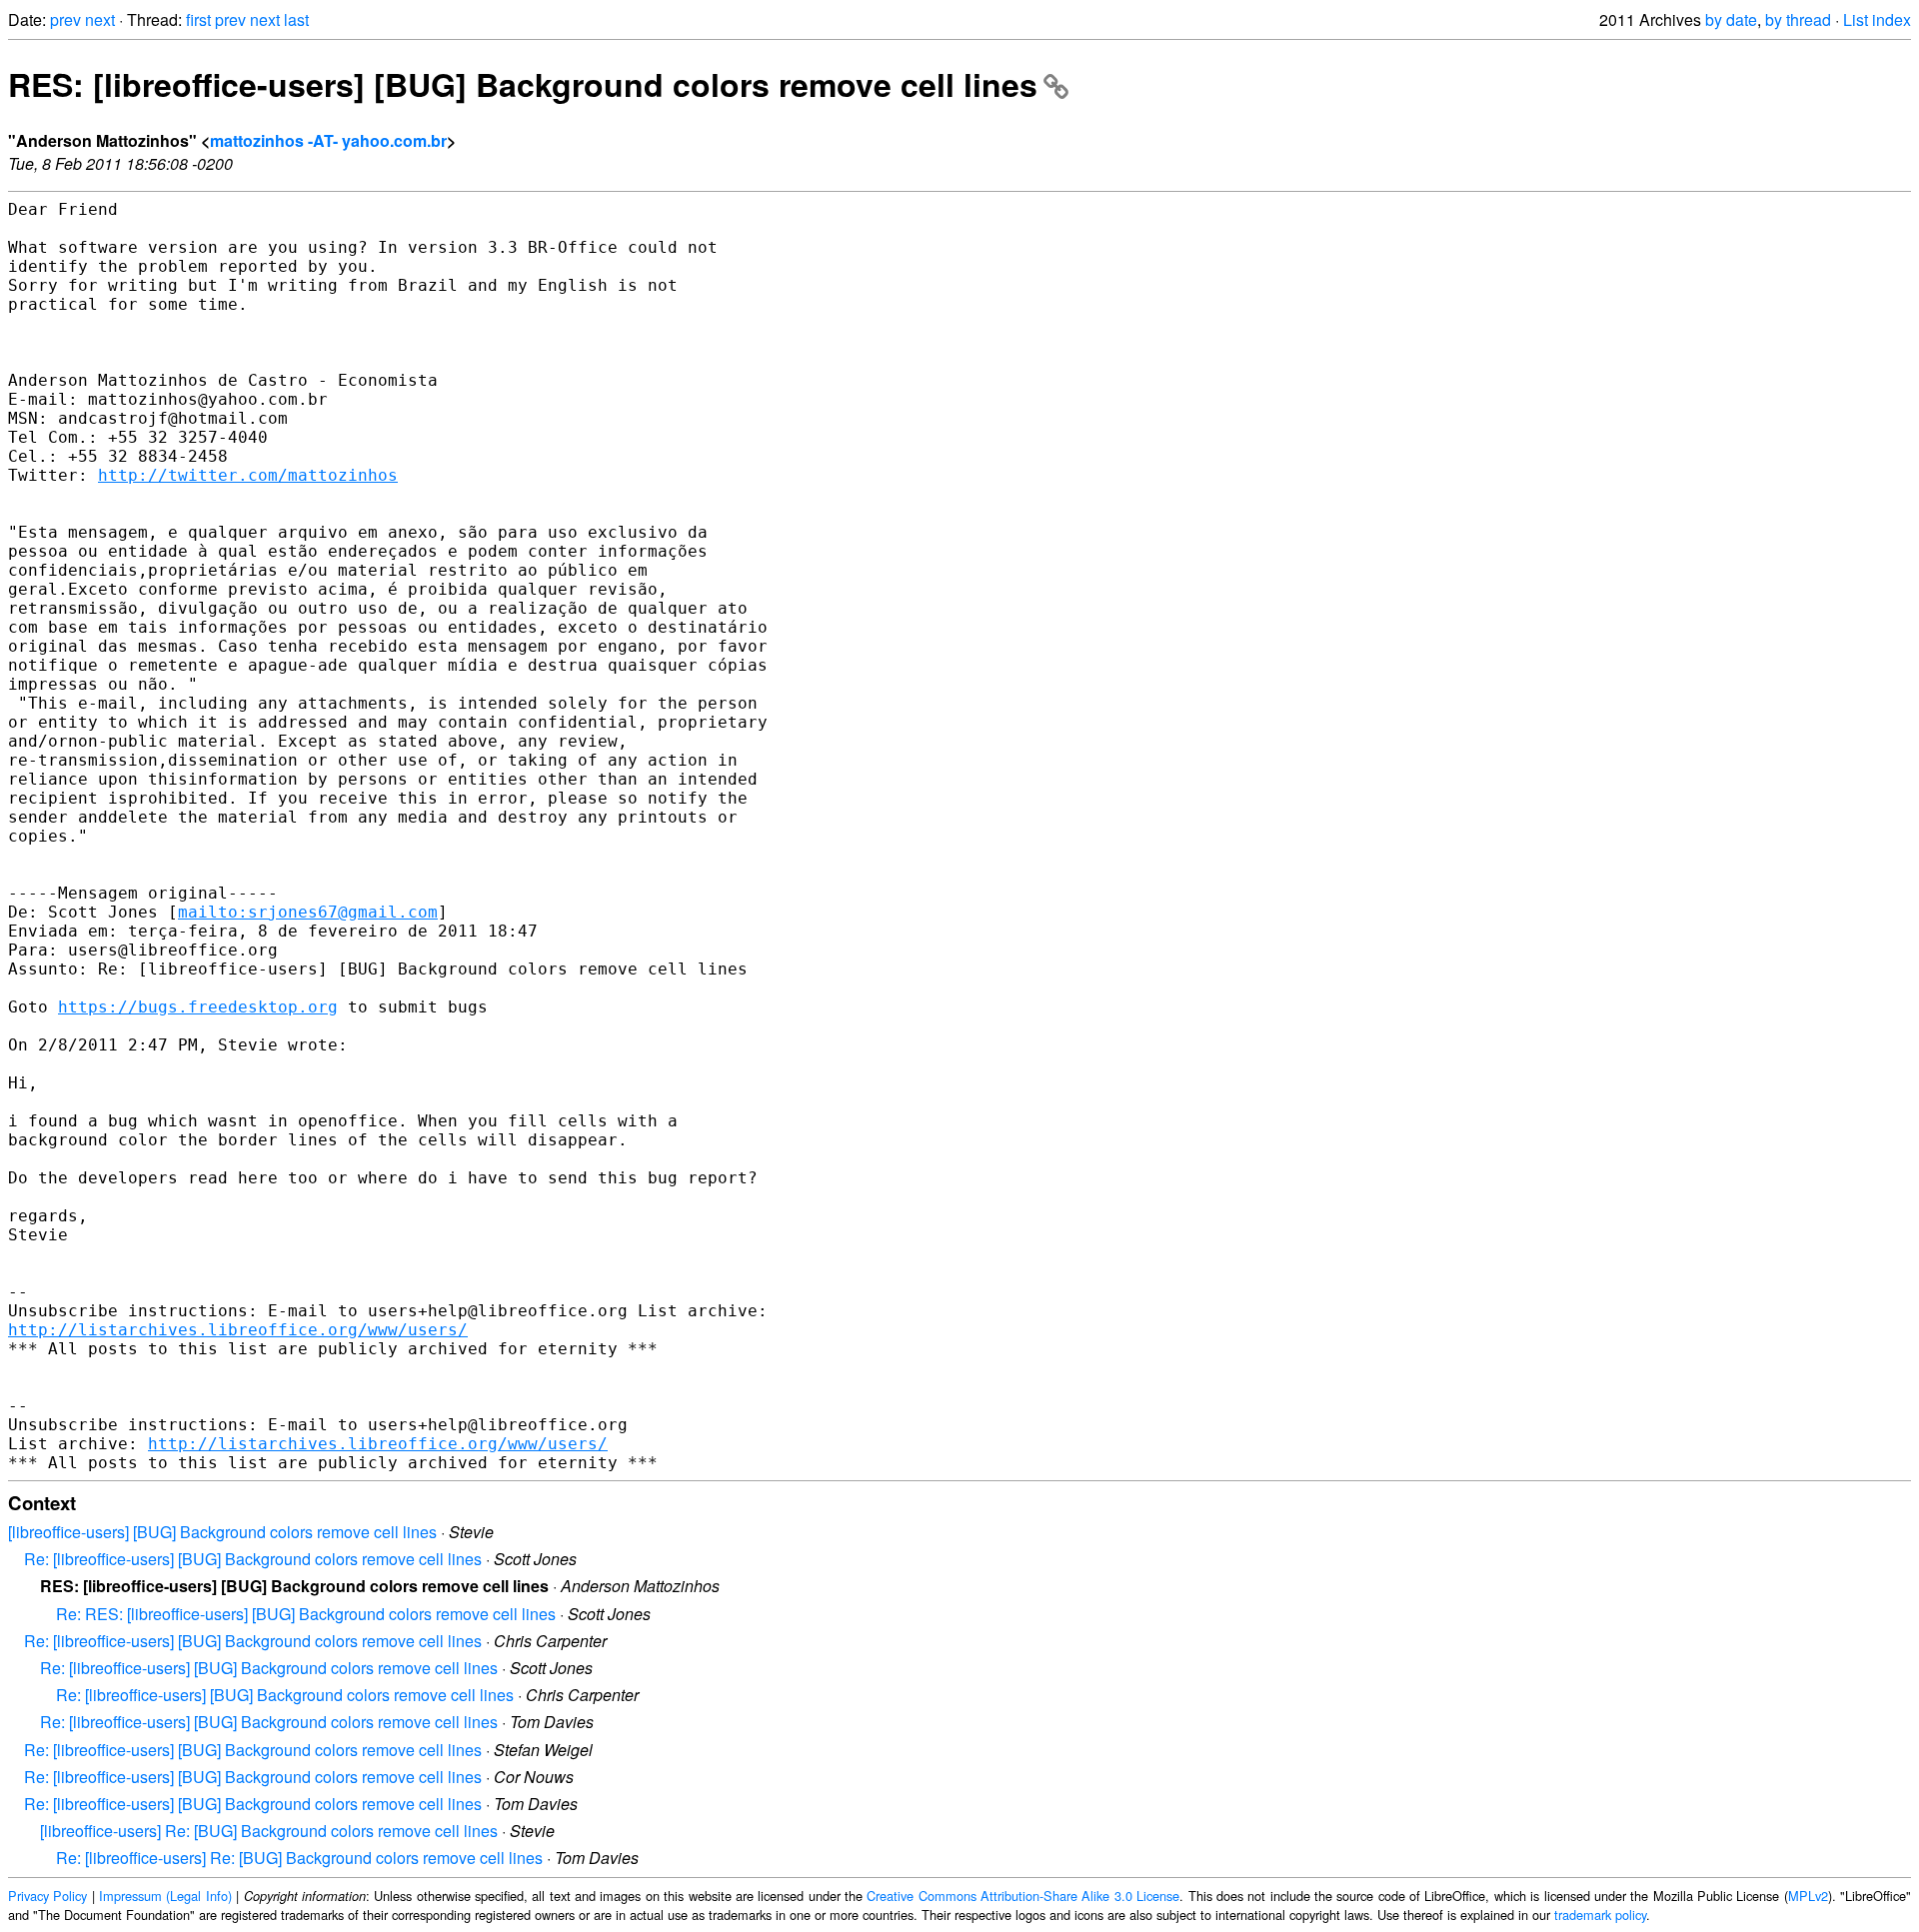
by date (1731, 19)
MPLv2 (1808, 1896)
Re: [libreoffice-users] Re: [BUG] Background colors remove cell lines (299, 1858)
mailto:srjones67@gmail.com (308, 912)
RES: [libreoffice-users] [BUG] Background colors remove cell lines (523, 84)
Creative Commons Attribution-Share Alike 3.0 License (1023, 1896)
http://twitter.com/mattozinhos (248, 475)
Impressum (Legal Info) (165, 1896)
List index (1877, 19)
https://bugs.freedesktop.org (198, 1007)
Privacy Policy (47, 1896)
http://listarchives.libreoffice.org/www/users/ (238, 1330)
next (100, 19)
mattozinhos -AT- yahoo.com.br (328, 140)
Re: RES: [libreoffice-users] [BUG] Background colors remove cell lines (306, 1614)
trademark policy (1600, 1915)
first (198, 19)
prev (65, 19)
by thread (1798, 19)
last (296, 19)
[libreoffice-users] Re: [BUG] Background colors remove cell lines (269, 1831)
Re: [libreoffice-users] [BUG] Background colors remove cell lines (253, 1559)
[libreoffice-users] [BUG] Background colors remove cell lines (222, 1532)
